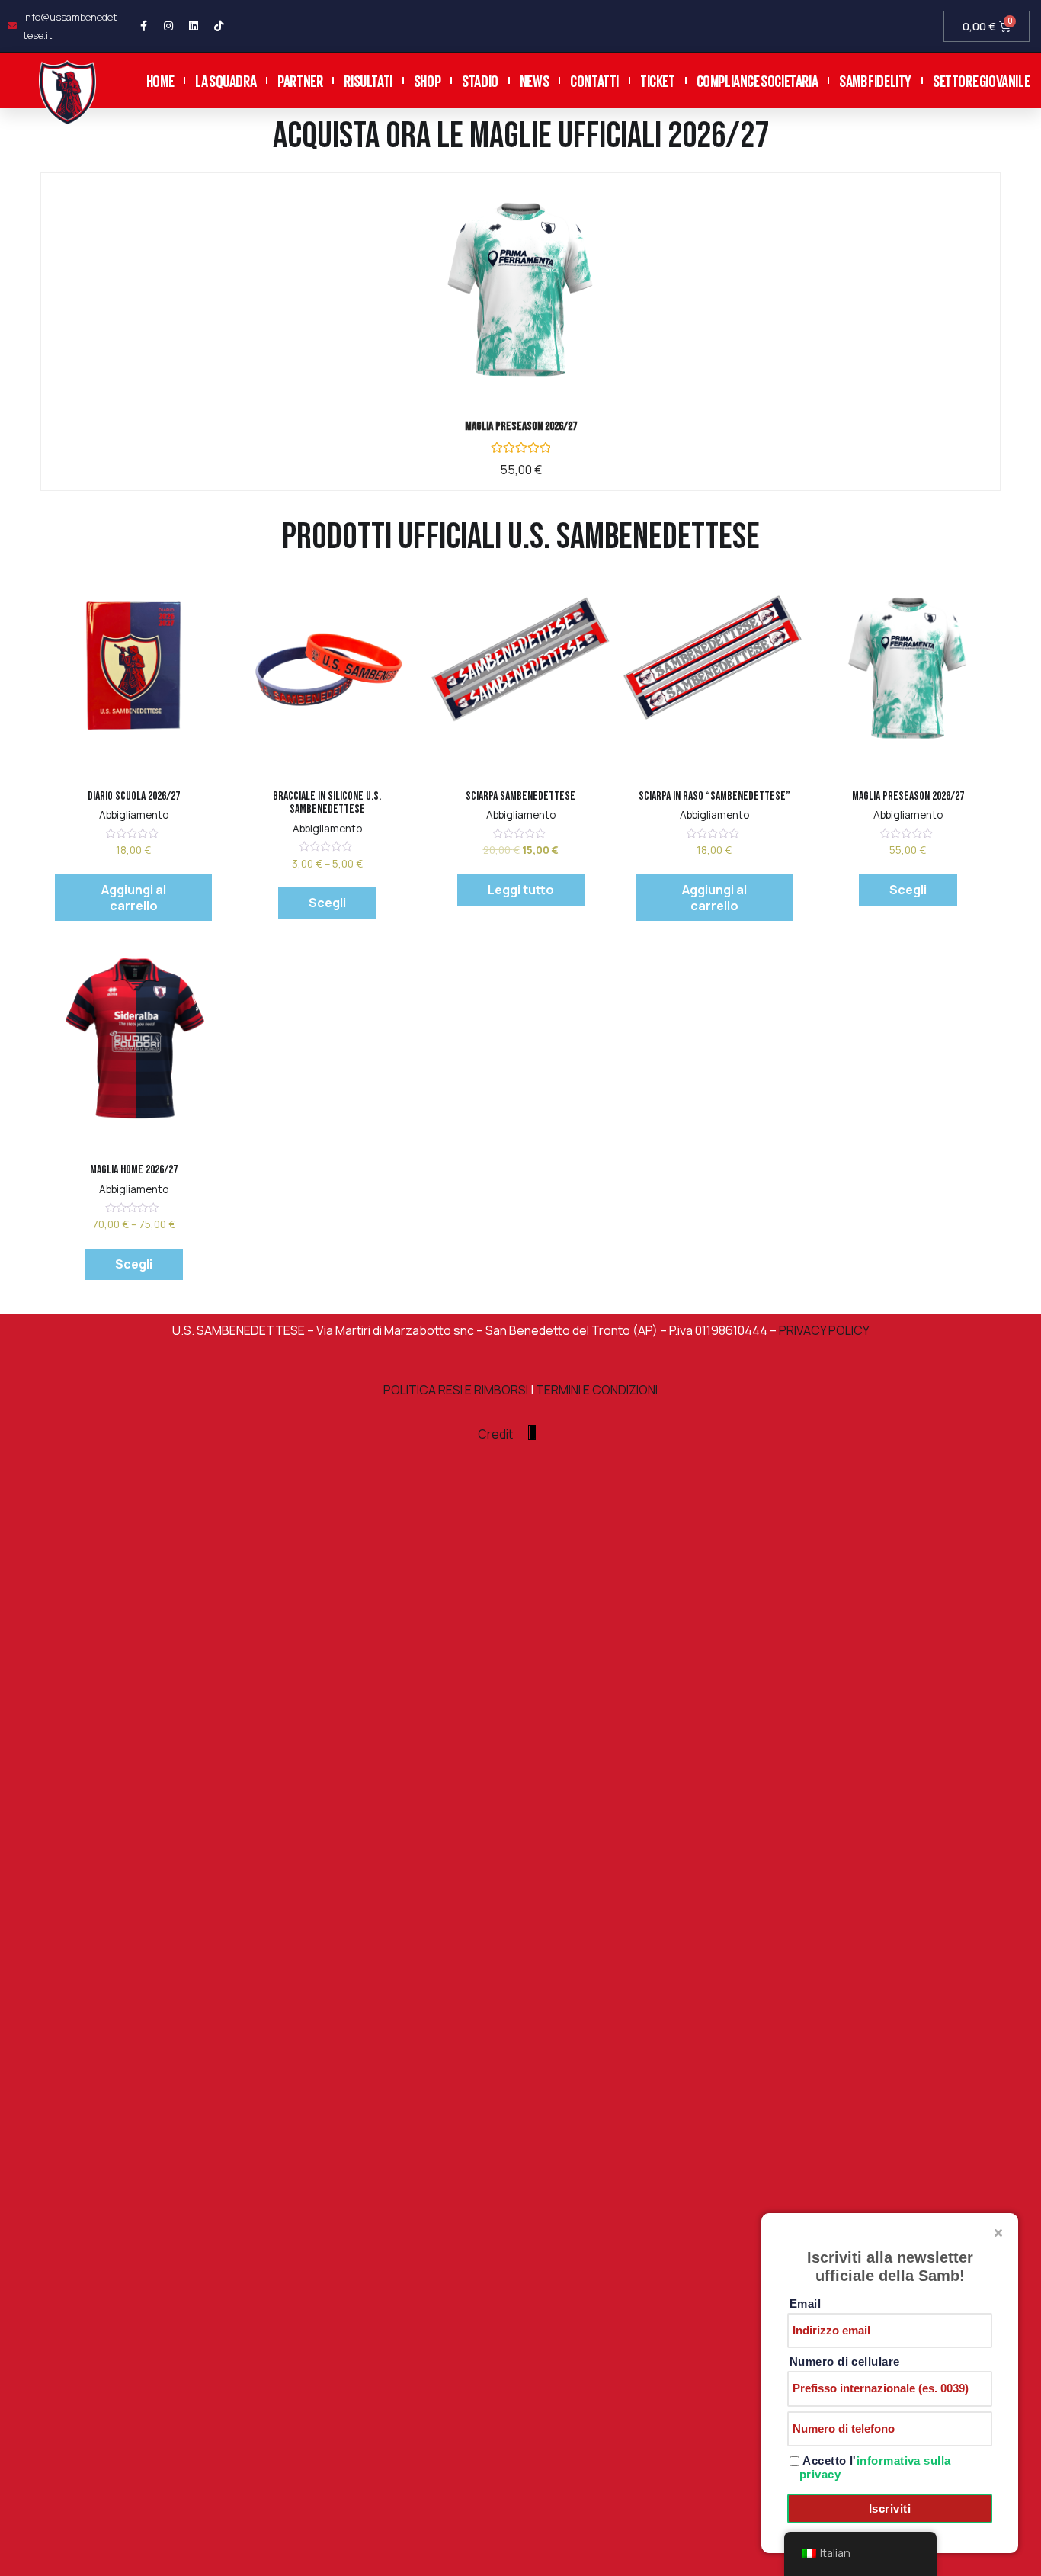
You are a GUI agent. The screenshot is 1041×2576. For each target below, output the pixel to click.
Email (805, 2303)
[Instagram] (168, 26)
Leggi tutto (521, 890)
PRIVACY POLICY (823, 1330)
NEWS (534, 80)
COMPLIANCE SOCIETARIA (758, 80)
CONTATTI (594, 80)
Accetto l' (875, 2467)
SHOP (427, 80)
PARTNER (300, 80)
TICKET (658, 80)
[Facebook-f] (143, 26)
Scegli (539, 303)
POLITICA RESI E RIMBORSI (456, 1390)
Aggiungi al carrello (134, 898)
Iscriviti (890, 2509)
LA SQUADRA (226, 80)
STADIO (480, 80)
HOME (160, 80)
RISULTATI (368, 80)
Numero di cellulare (845, 2361)
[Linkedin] (194, 26)
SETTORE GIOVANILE (981, 80)
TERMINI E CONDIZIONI (597, 1390)
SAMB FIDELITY (875, 80)
